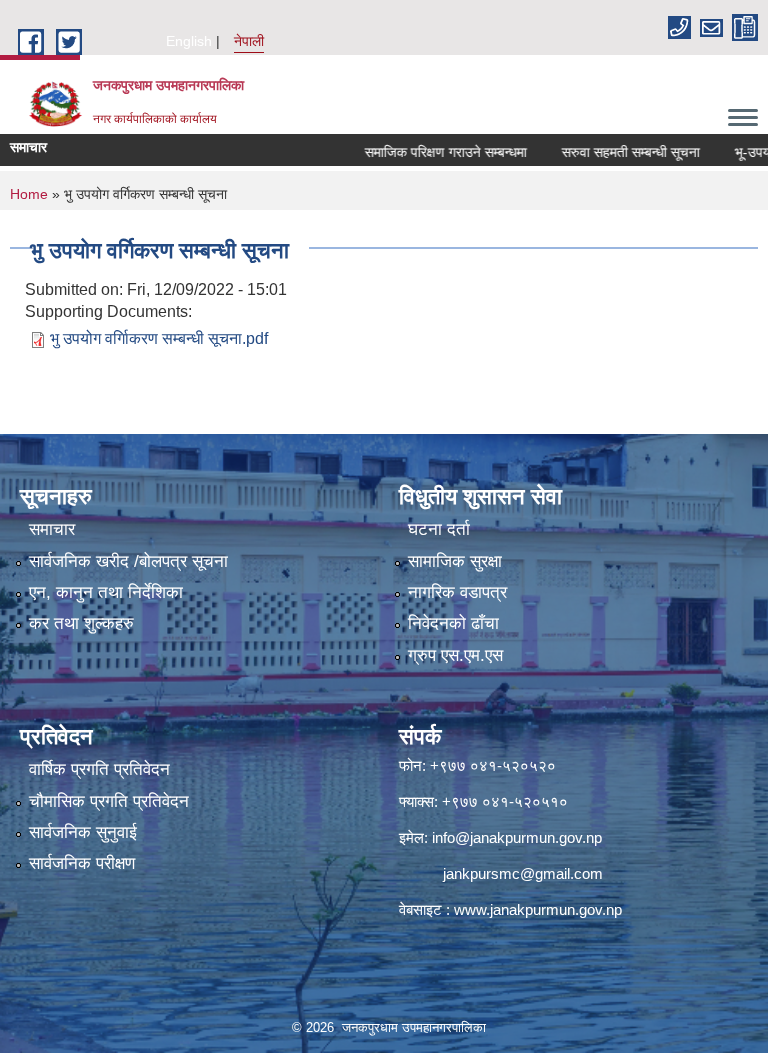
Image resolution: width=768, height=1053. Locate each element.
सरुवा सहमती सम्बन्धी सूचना (609, 152)
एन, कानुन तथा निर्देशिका (106, 592)
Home (29, 194)
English (189, 41)
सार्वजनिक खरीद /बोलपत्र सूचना (128, 561)
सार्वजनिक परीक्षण (82, 863)
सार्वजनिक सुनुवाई (83, 832)
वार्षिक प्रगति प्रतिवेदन (99, 769)
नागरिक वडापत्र (457, 592)
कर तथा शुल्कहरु (81, 623)
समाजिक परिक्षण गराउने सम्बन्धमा (424, 152)
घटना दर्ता (439, 529)
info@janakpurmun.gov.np (517, 837)
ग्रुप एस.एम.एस (455, 655)
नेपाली (249, 41)
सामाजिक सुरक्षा (455, 561)
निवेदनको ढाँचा (453, 623)
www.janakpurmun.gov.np (538, 909)
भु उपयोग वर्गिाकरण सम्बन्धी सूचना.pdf (159, 338)
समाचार (52, 529)
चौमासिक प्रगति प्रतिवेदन (109, 801)
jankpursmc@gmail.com (523, 873)
